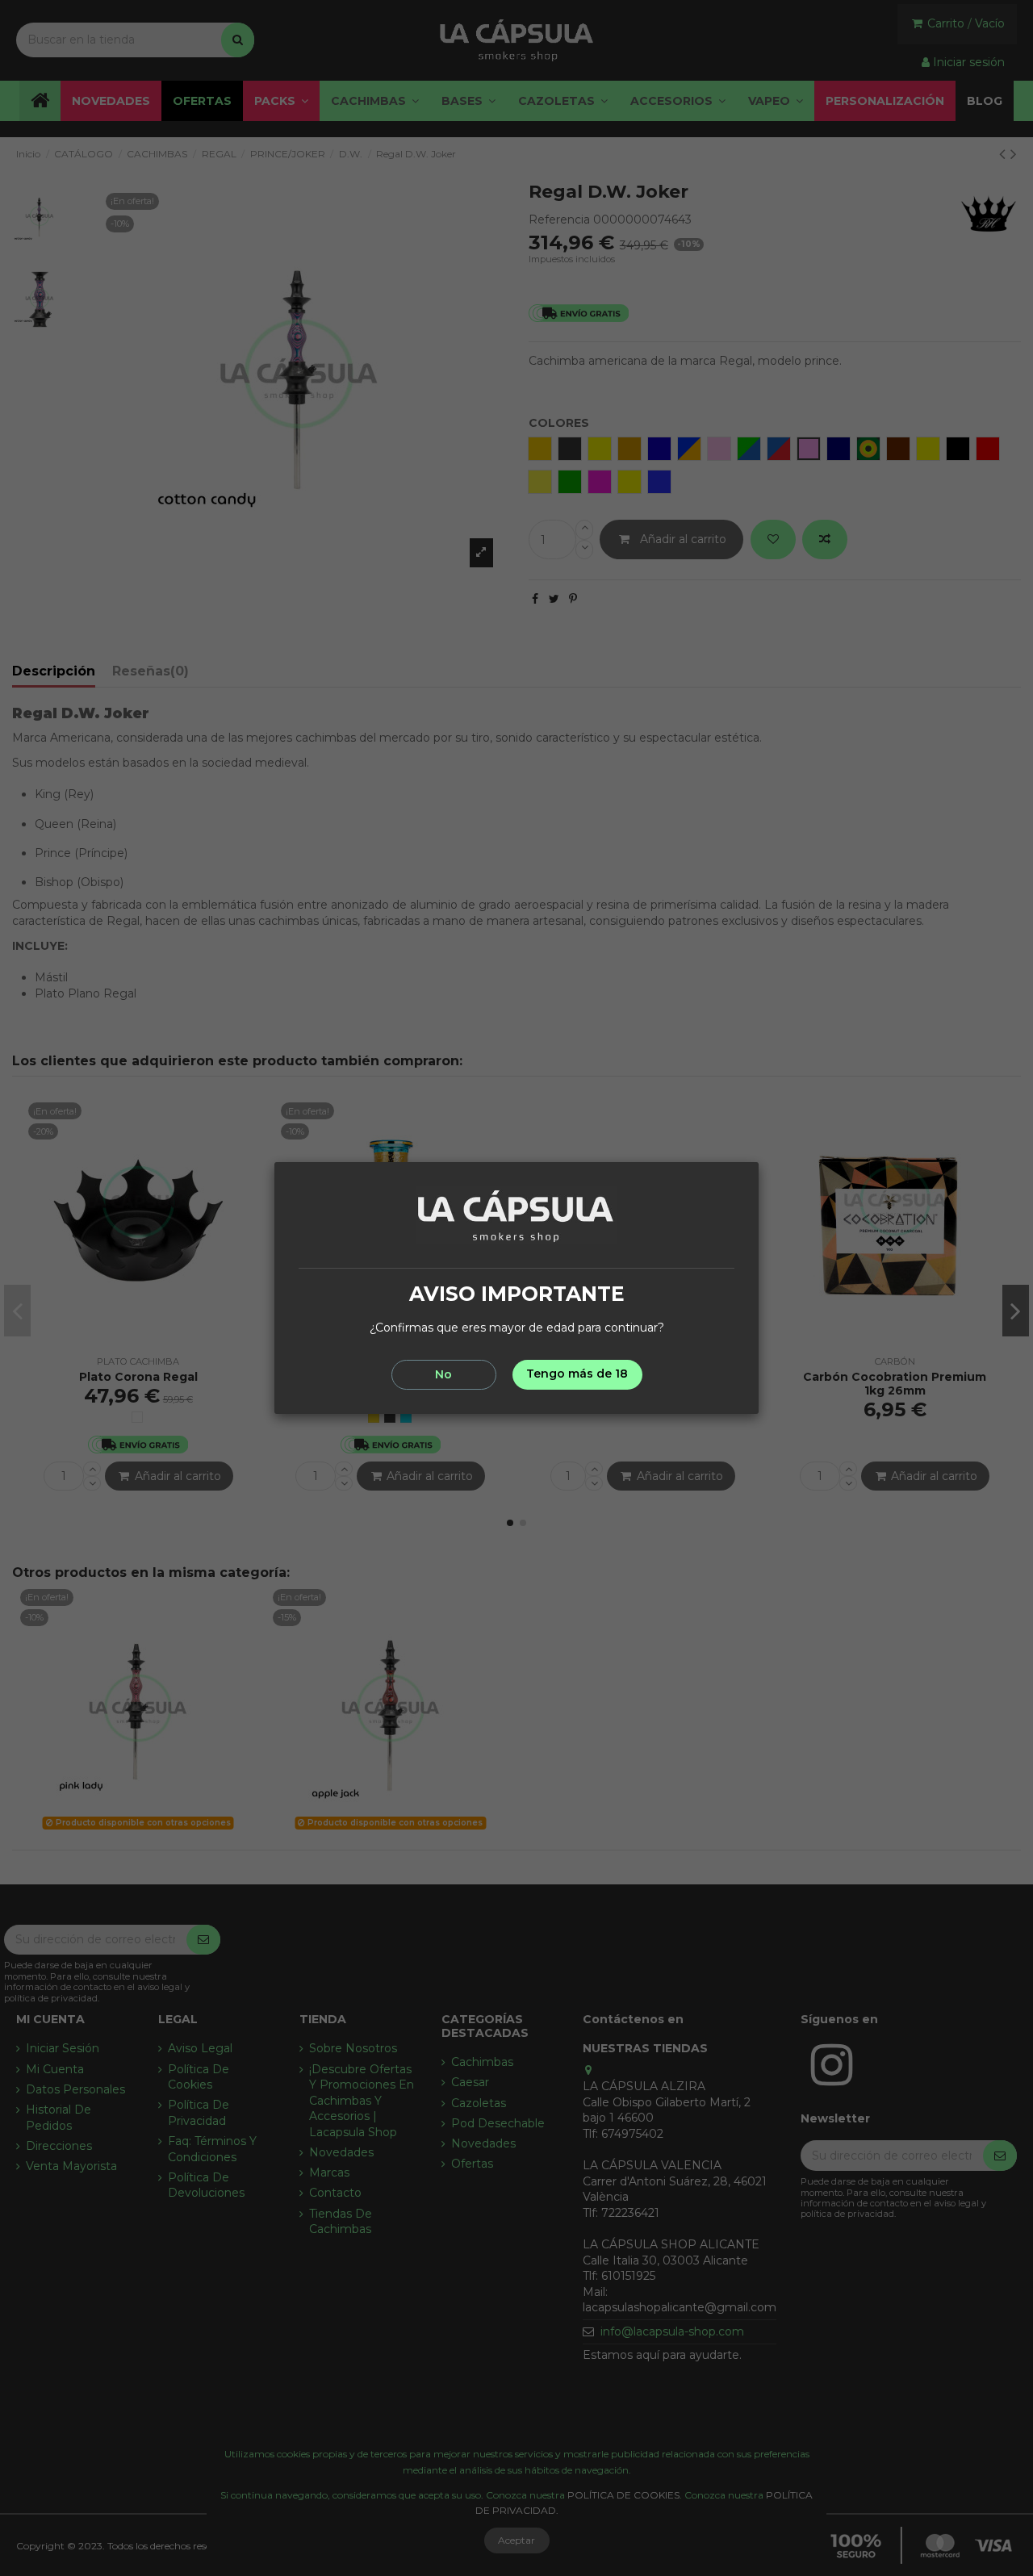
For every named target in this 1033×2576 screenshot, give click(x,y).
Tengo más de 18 (577, 1374)
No (443, 1374)
